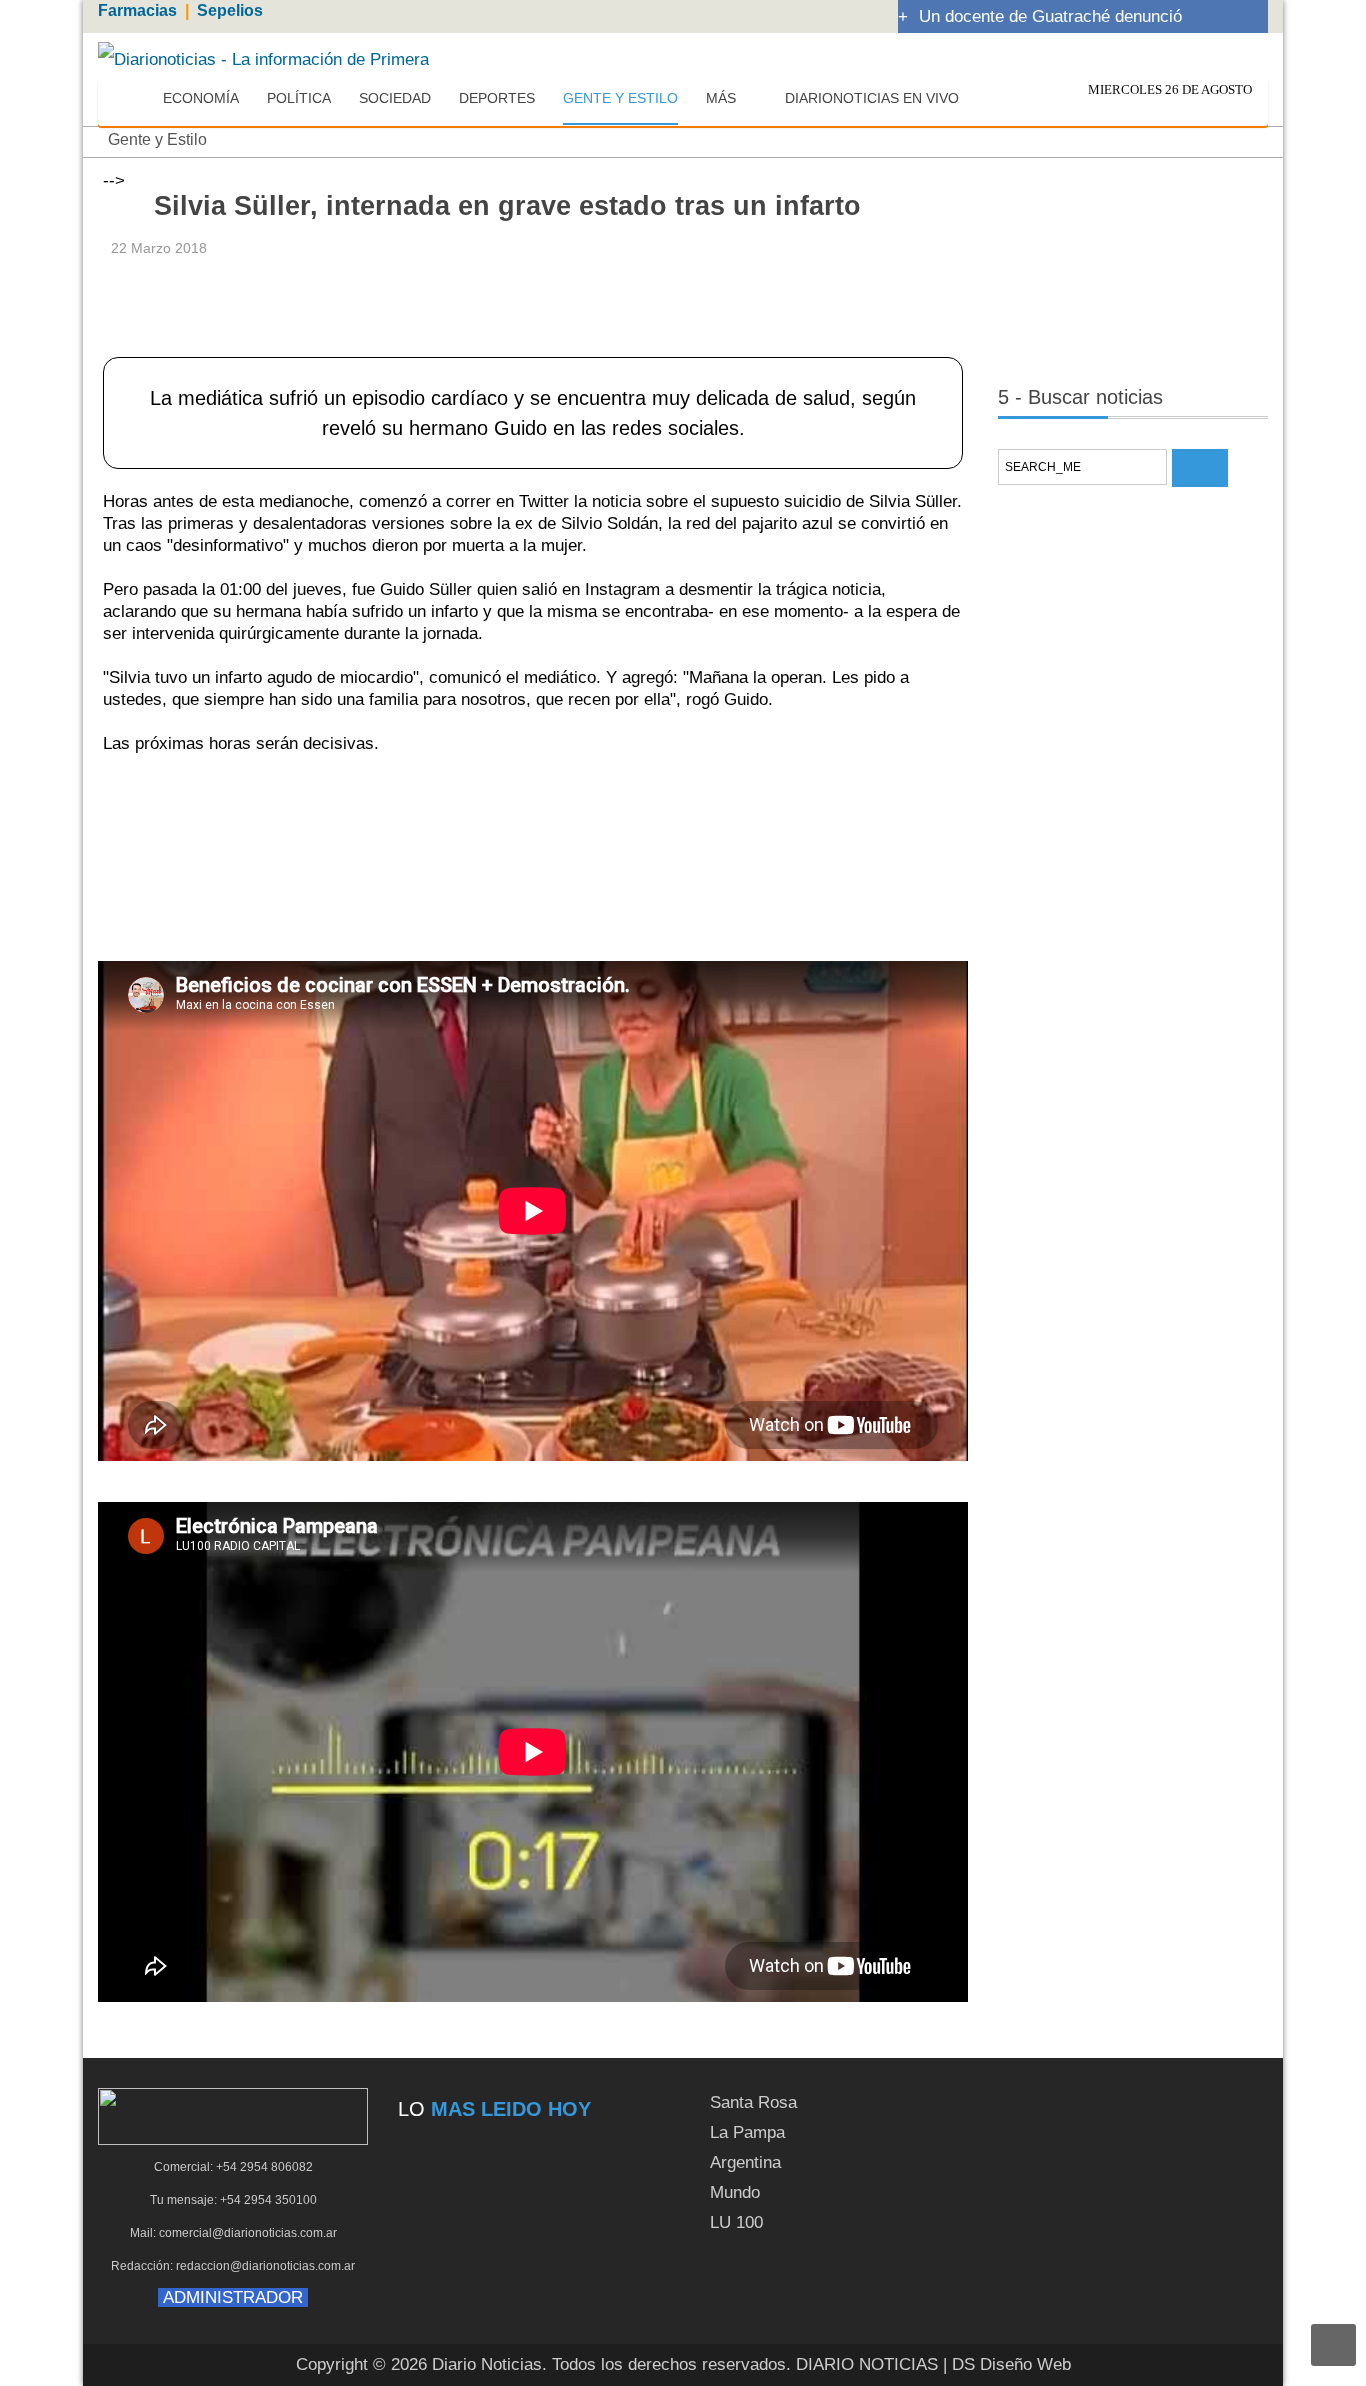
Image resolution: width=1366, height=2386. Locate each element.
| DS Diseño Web (1007, 2364)
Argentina (745, 2162)
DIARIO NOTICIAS (867, 2364)
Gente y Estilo (157, 139)
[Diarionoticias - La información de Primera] (263, 58)
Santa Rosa (753, 2102)
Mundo (735, 2192)
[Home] (130, 99)
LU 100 (736, 2222)
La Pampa (747, 2132)
